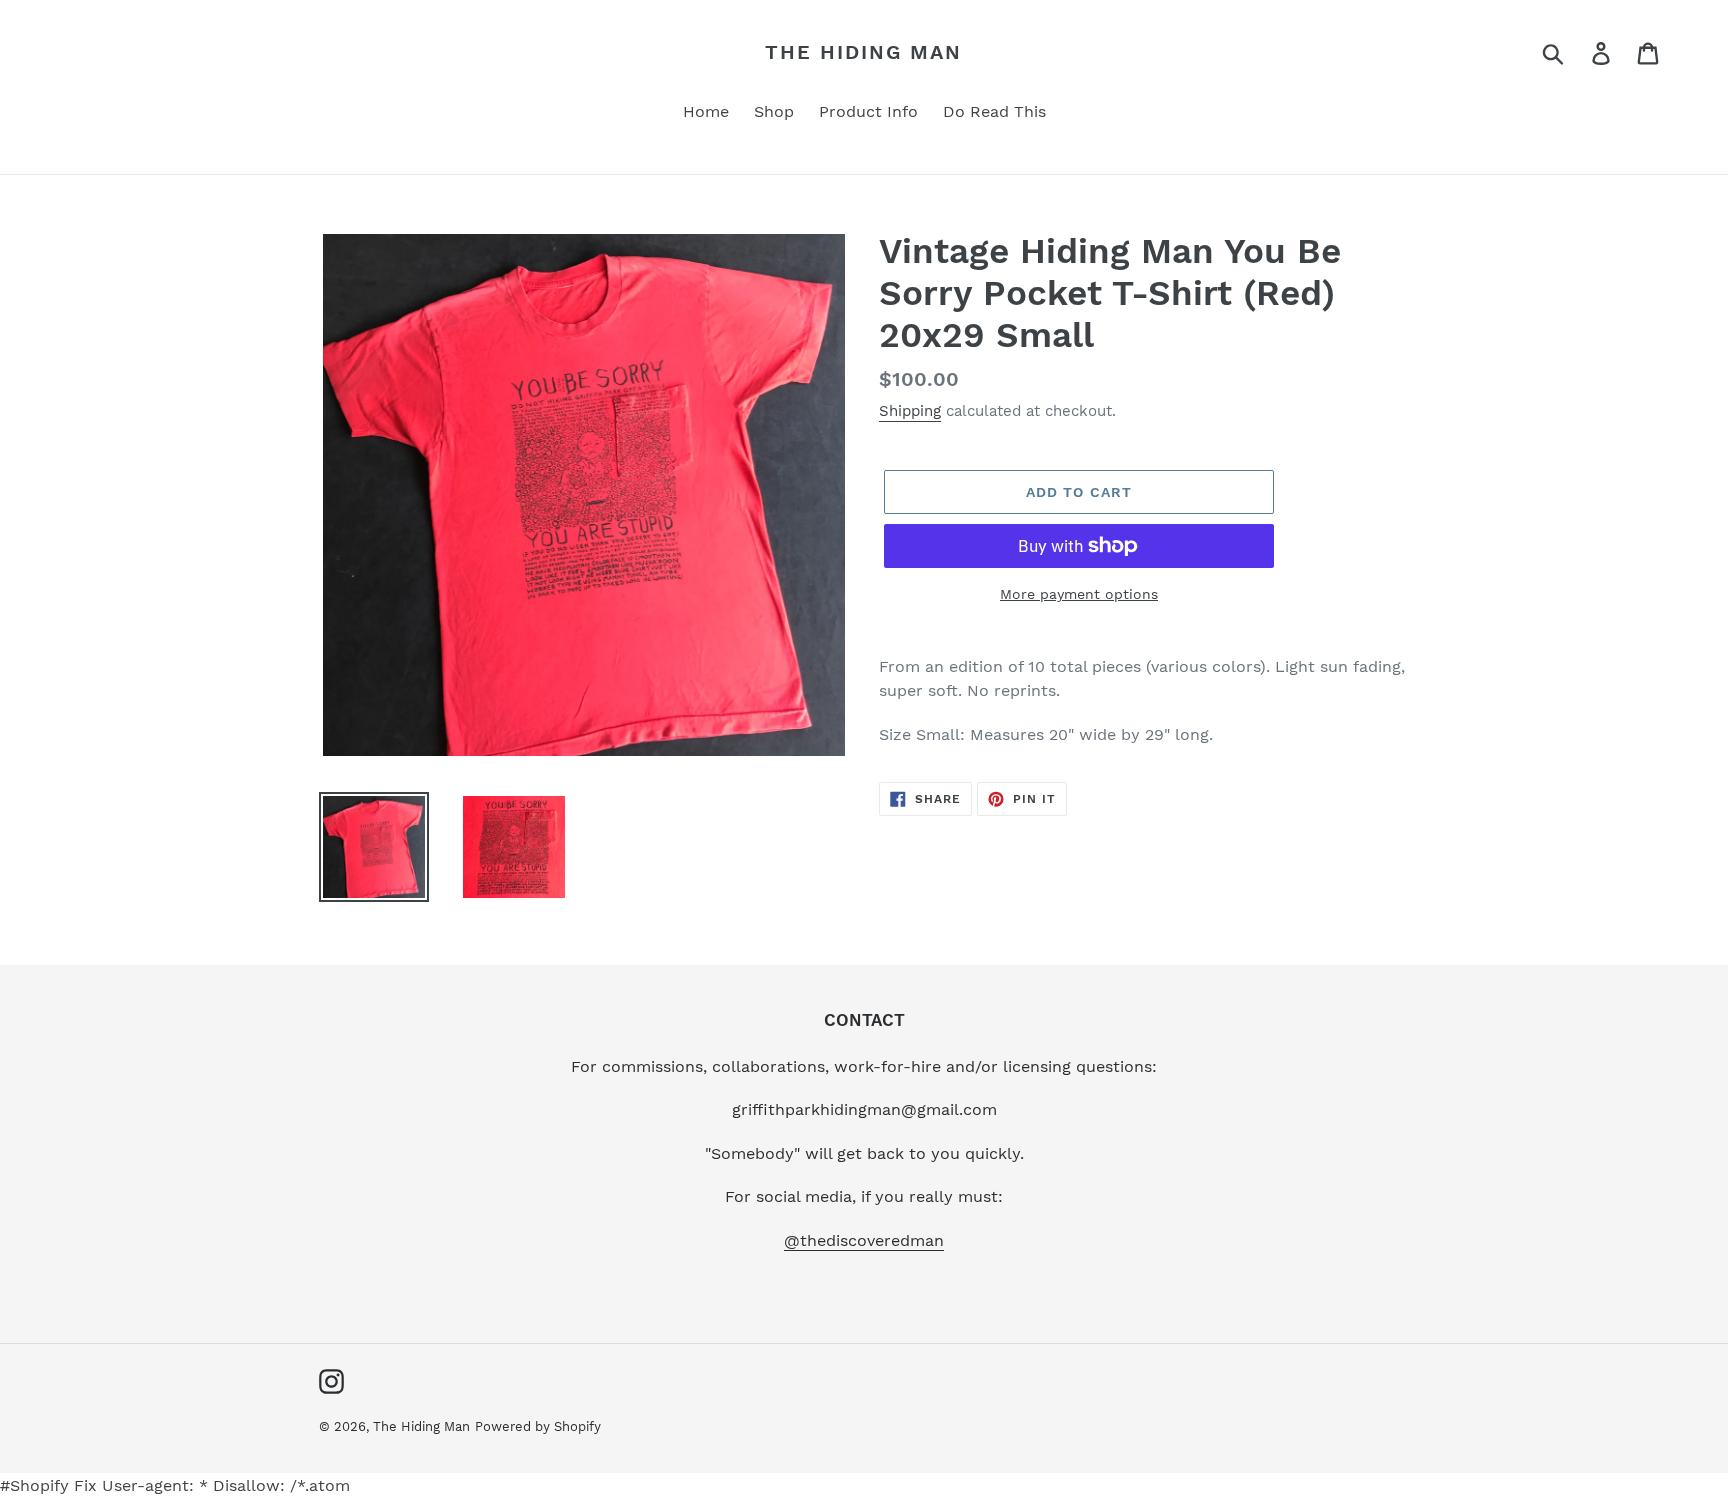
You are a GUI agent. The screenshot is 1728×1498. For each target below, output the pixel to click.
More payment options (1079, 594)
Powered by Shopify (538, 1426)
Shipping (910, 411)
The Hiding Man (863, 52)
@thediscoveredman (864, 1240)
